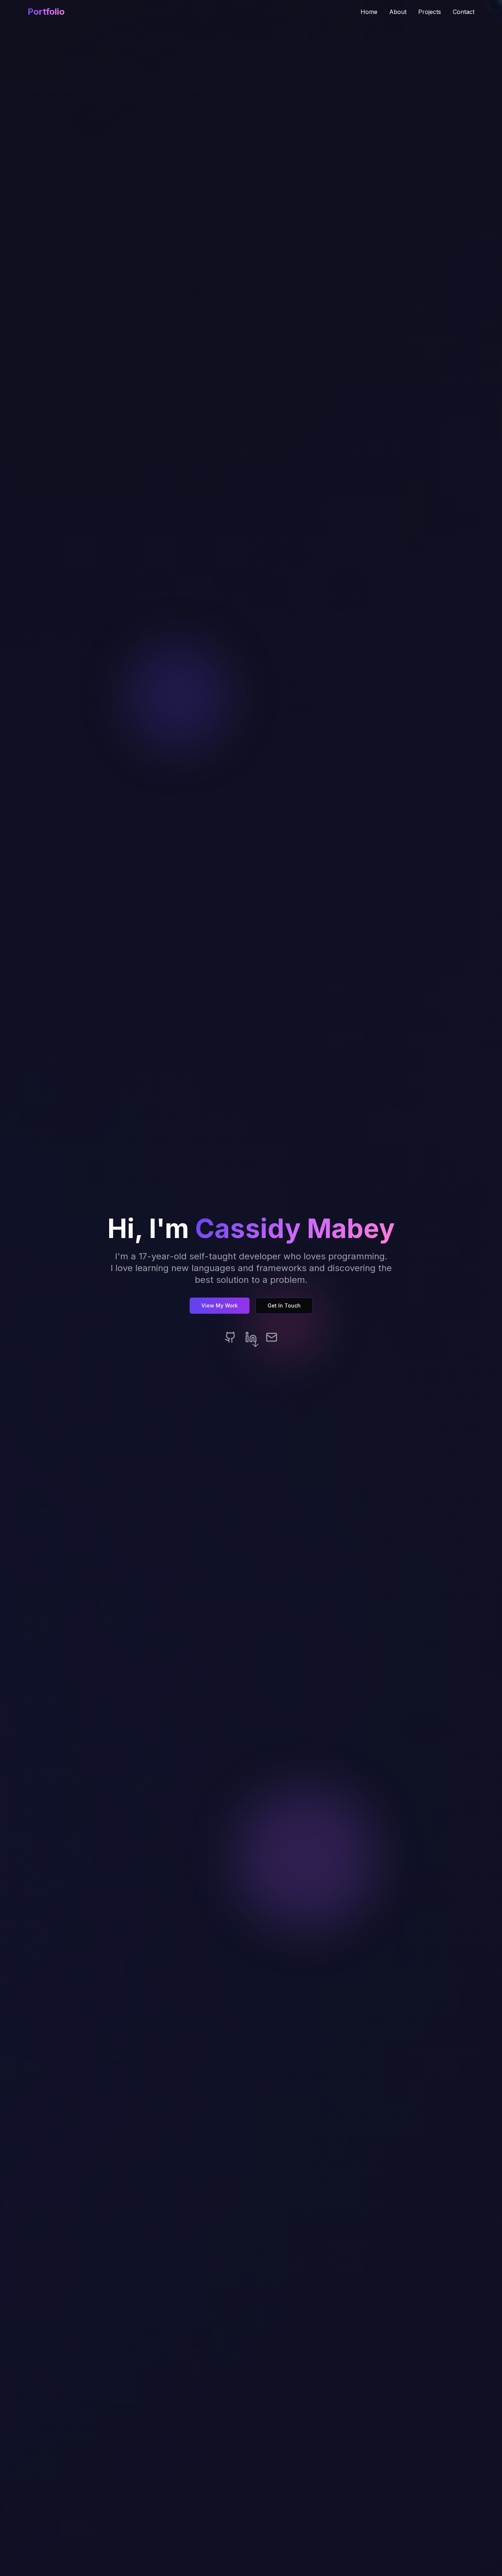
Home (369, 12)
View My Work (220, 1305)
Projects (430, 12)
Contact (464, 12)
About (398, 12)
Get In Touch (284, 1305)
